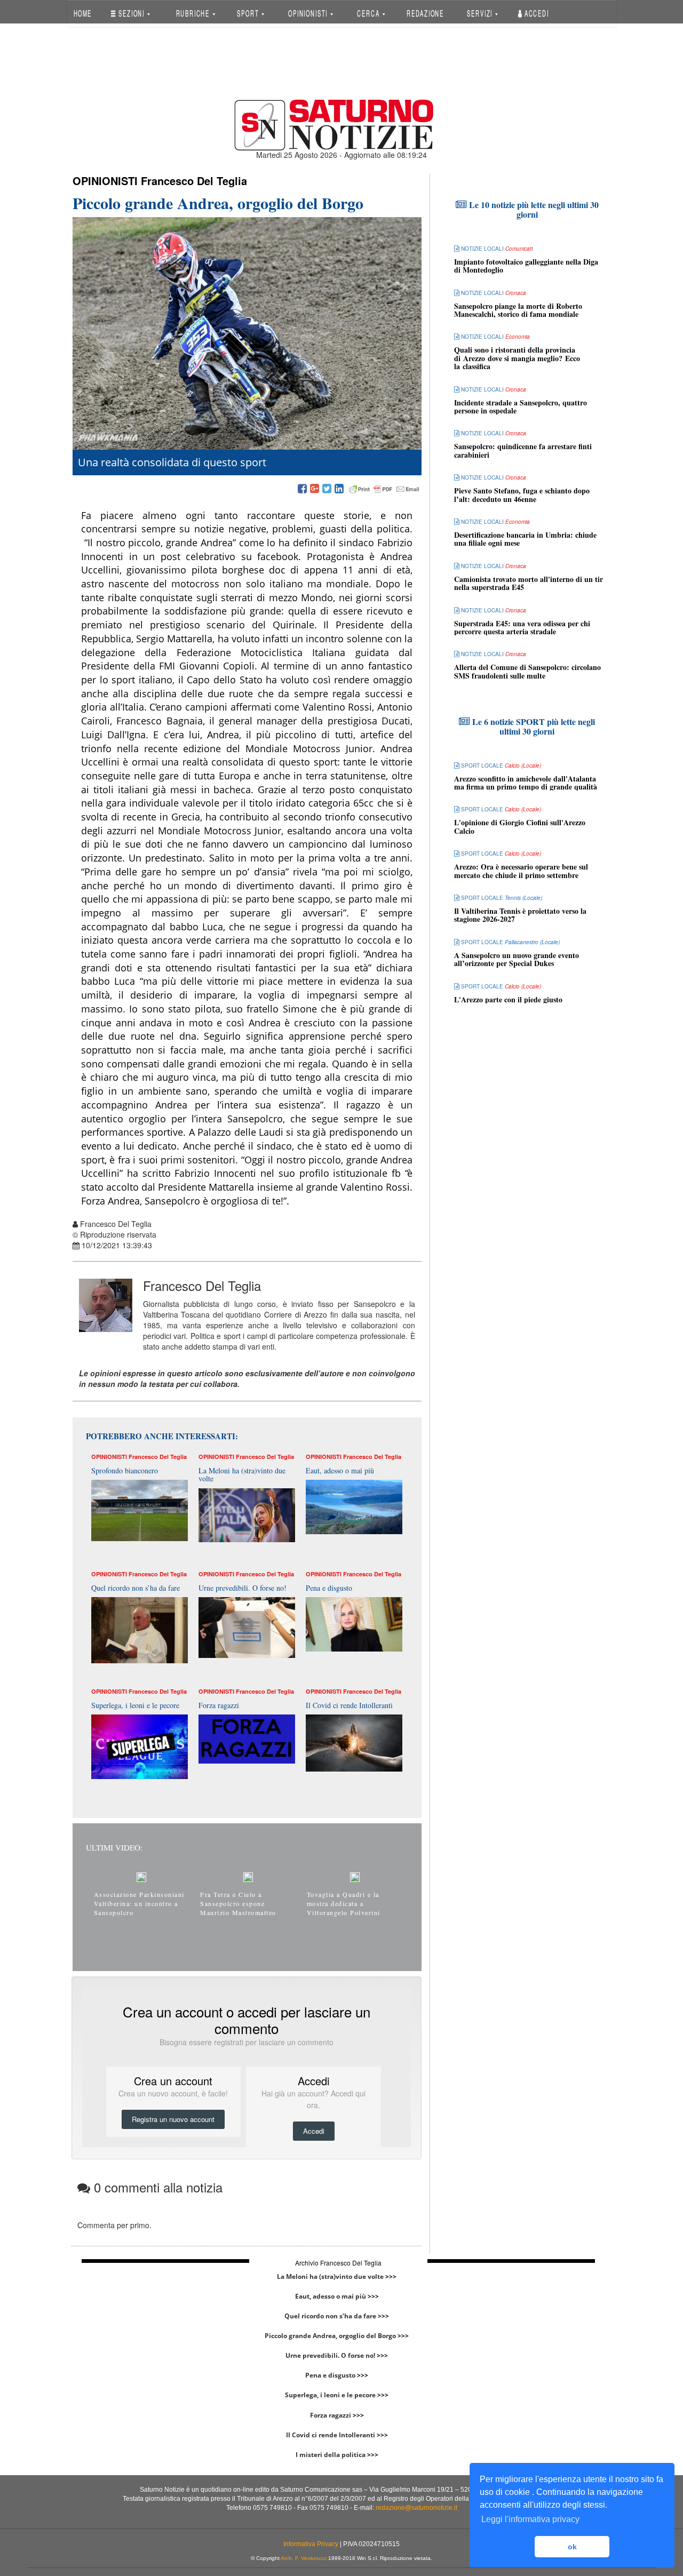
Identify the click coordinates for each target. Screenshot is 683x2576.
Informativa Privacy (311, 2544)
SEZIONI (132, 13)
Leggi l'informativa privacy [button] (530, 2519)
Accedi (536, 13)
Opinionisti (105, 181)
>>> (391, 2276)
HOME (82, 13)
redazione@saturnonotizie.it (416, 2508)
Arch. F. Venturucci (304, 2558)
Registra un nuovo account (173, 2119)
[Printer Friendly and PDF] (384, 489)
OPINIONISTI (309, 13)
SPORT (249, 13)
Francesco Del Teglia (194, 181)
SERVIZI (481, 13)
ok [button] (572, 2547)
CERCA (369, 13)
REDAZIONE (425, 13)
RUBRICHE (194, 13)
